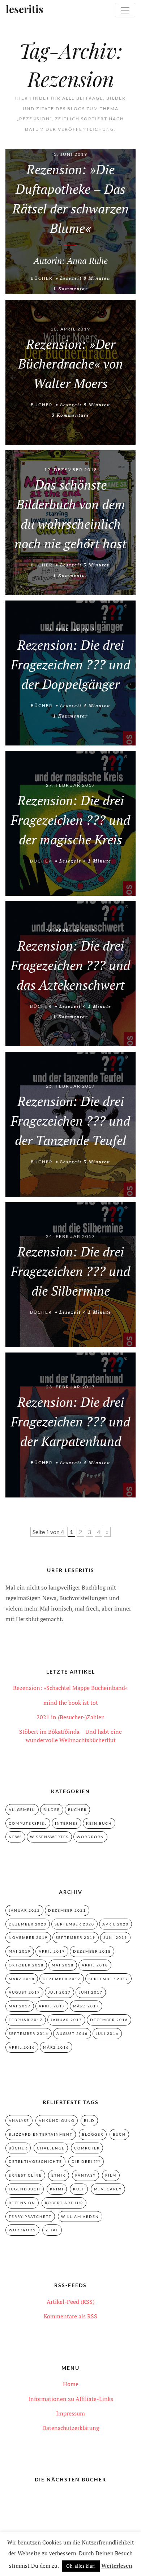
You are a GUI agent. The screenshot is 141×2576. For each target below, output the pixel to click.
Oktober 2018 (26, 1965)
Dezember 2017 (62, 1979)
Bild (89, 2120)
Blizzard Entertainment (41, 2134)
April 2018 (95, 1965)
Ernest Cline (25, 2175)
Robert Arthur (64, 2203)
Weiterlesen (117, 2565)
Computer (87, 2148)
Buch (119, 2134)
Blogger (93, 2134)
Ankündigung (57, 2120)
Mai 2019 (20, 1951)
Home (71, 2384)
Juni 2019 (115, 1937)
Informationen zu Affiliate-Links (71, 2399)
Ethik (59, 2175)
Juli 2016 (107, 2033)
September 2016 (29, 2033)
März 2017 (86, 2006)
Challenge (51, 2148)
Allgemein (22, 1810)
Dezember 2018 (92, 1951)
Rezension (22, 2203)
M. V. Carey (108, 2189)
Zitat (52, 2230)
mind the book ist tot (71, 1703)
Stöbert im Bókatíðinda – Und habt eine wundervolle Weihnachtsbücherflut (70, 1736)
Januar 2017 (66, 2020)
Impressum (70, 2413)
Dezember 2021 (67, 1910)
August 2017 (24, 1992)
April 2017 (52, 2006)
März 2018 (22, 1979)
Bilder (52, 1810)
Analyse (19, 2120)
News (15, 1837)
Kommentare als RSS (70, 2316)
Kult (79, 2189)
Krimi (57, 2189)
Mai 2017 (20, 2006)
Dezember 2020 (28, 1924)
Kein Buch (99, 1823)
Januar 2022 (24, 1910)
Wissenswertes (49, 1837)
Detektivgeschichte (35, 2161)
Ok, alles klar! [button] (81, 2566)
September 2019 (76, 1937)
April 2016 (22, 2047)
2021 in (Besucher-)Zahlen (71, 1717)
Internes (67, 1823)
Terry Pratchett (30, 2216)
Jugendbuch (25, 2189)
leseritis (19, 10)
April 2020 (116, 1924)
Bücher (42, 278)
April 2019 (52, 1951)
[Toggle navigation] (125, 10)
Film (111, 2175)
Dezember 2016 (109, 2020)
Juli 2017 (59, 1992)
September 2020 (74, 1924)
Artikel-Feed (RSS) (70, 2302)
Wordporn (90, 1837)
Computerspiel (28, 1823)
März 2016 (56, 2047)
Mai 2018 (63, 1965)
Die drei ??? (86, 2161)
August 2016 (72, 2033)
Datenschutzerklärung (71, 2428)
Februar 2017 (26, 2020)
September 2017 (108, 1979)
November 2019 (28, 1937)
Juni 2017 (91, 1992)
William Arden (80, 2216)
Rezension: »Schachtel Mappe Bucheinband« (70, 1688)
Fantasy (86, 2175)
